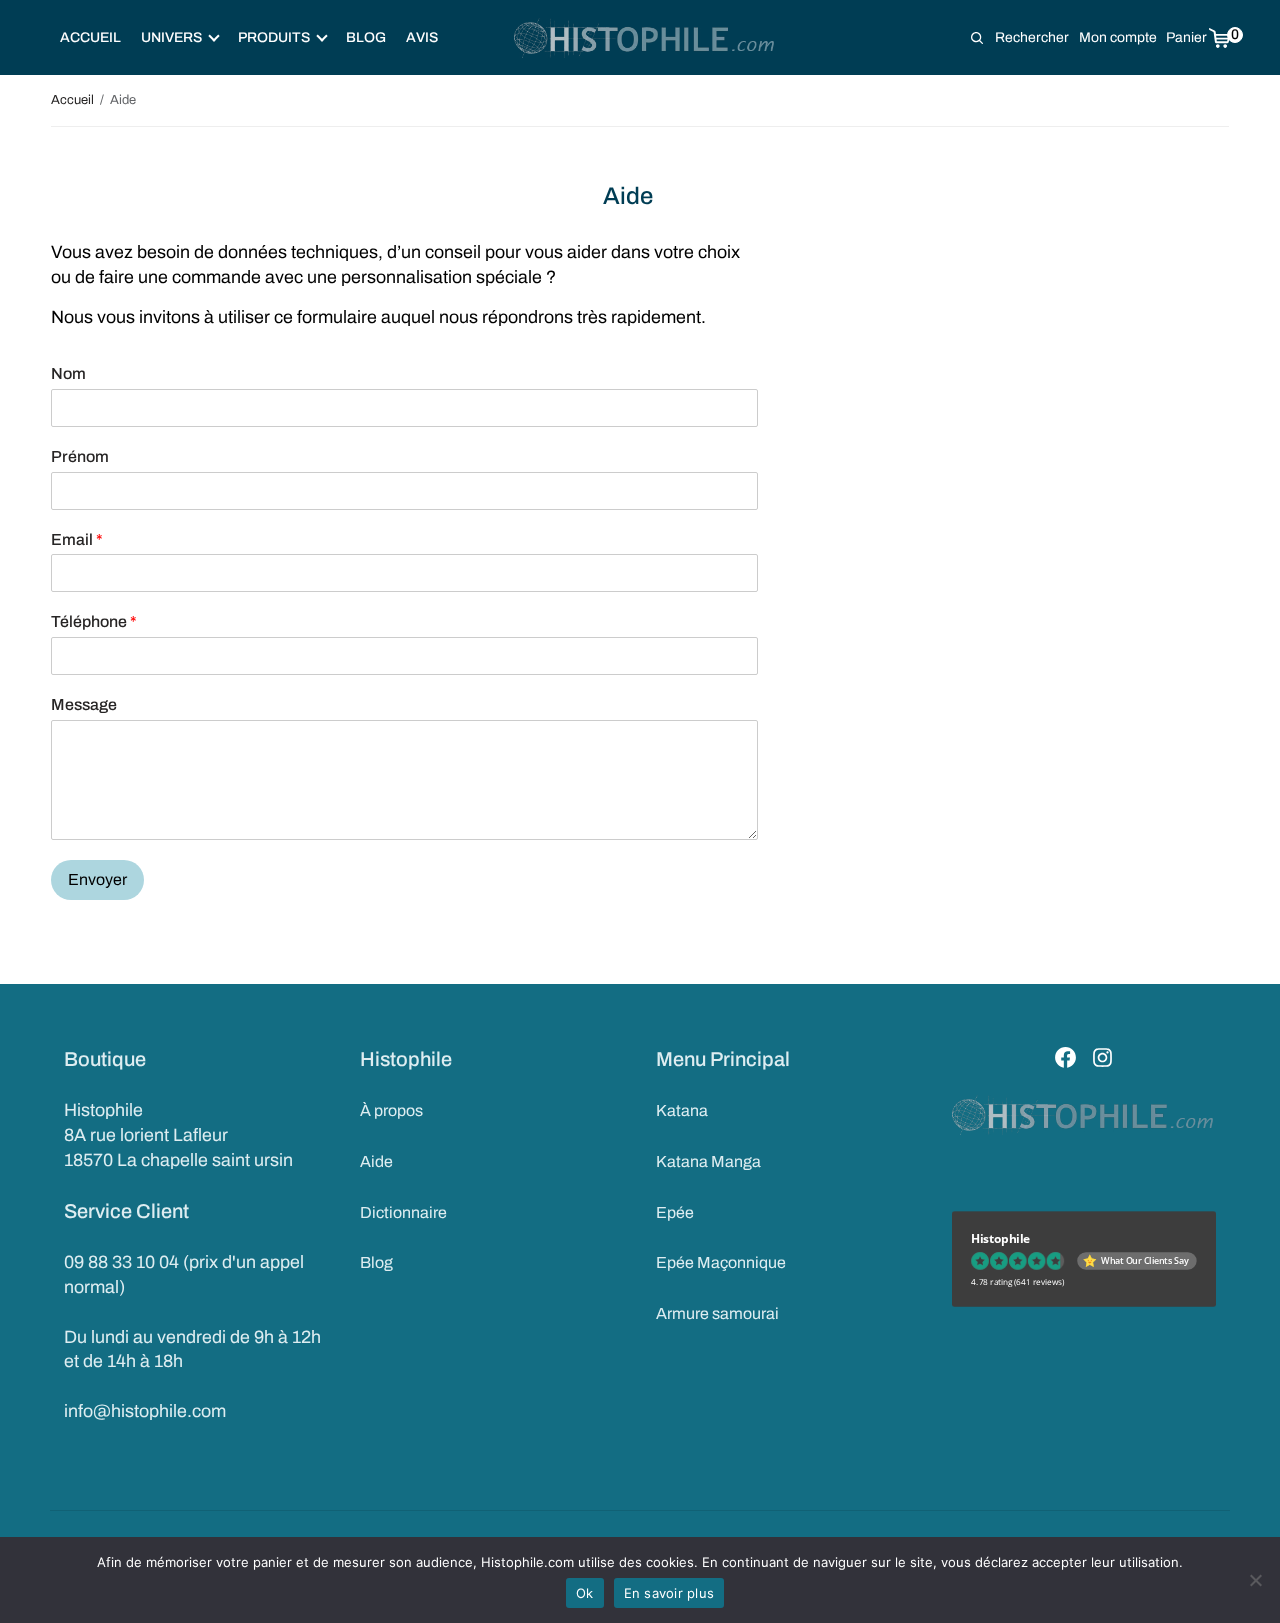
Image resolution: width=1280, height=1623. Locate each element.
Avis (422, 37)
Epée (675, 1212)
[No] (1255, 1580)
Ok (585, 1593)
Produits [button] (274, 37)
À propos (391, 1110)
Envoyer (97, 879)
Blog (366, 37)
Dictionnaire (403, 1212)
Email (77, 539)
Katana (682, 1110)
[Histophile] (645, 38)
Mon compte (1118, 37)
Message (84, 704)
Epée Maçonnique (721, 1262)
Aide (376, 1161)
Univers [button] (171, 37)
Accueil (90, 37)
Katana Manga (708, 1161)
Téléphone (94, 621)
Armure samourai (717, 1313)
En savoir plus (669, 1593)
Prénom (80, 456)
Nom (68, 373)
